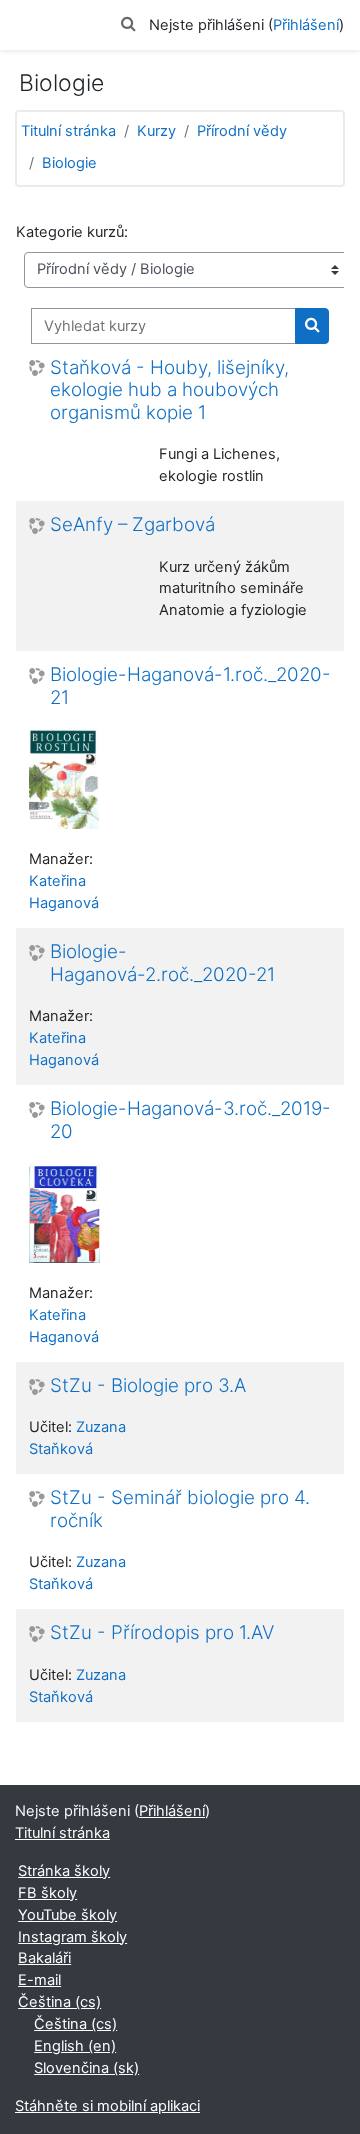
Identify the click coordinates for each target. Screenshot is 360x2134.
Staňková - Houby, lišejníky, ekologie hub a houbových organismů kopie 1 (169, 390)
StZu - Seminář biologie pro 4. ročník (180, 1509)
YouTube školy (67, 1915)
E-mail (39, 1980)
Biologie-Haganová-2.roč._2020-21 (162, 963)
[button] (129, 25)
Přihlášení (306, 25)
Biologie (69, 163)
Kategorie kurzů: (72, 232)
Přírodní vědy (242, 131)
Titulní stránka (68, 131)
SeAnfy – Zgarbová (132, 525)
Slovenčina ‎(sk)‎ (86, 2068)
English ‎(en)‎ (75, 2046)
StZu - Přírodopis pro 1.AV (162, 1633)
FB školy (47, 1893)
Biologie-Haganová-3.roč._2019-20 (190, 1120)
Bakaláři (44, 1958)
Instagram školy (72, 1937)
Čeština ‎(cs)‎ (59, 2002)
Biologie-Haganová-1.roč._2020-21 (190, 686)
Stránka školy (64, 1871)
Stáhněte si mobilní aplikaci (107, 2106)
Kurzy (156, 131)
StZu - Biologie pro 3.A (148, 1386)
